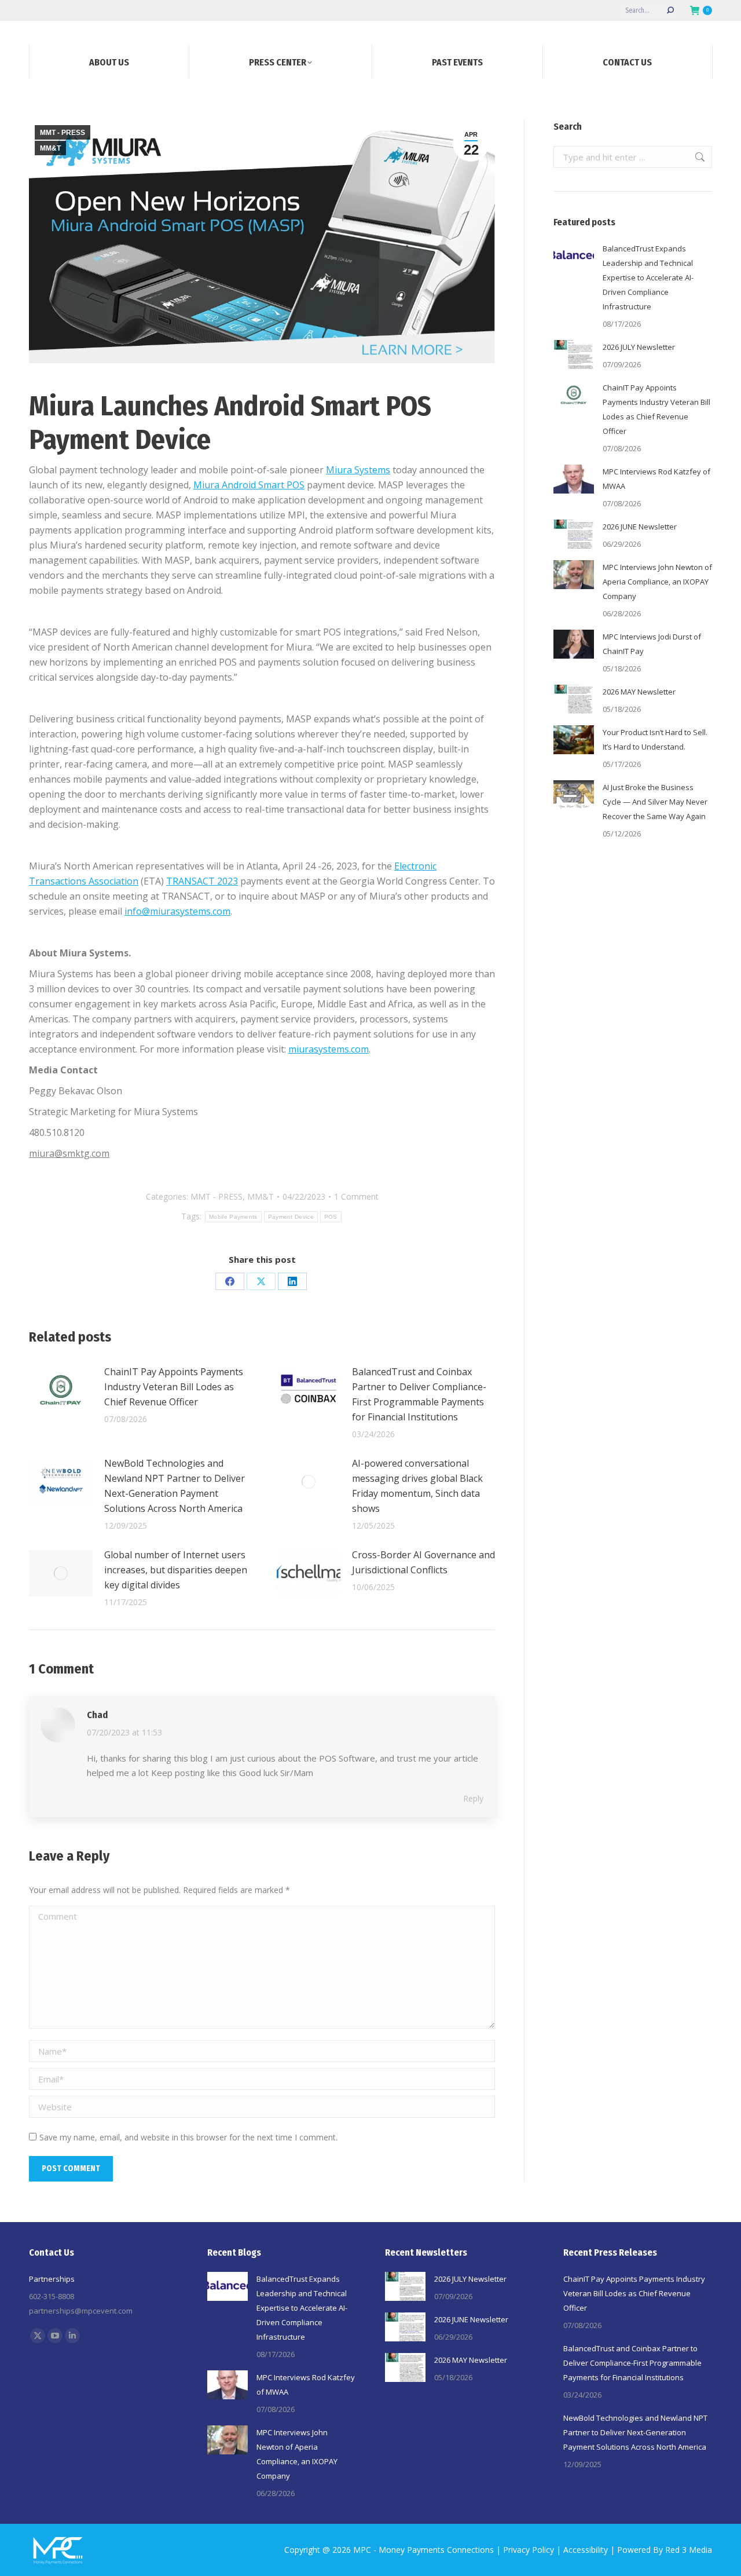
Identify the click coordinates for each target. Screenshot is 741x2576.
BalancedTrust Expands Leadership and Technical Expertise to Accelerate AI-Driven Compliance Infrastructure (648, 277)
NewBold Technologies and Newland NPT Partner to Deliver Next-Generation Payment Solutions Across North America (175, 1486)
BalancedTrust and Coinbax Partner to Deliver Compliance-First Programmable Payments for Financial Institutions (419, 1394)
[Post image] (61, 1390)
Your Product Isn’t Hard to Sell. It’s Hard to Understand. (655, 739)
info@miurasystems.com (177, 911)
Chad (97, 1715)
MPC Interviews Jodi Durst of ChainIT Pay (652, 644)
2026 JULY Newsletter (639, 347)
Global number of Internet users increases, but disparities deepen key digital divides (176, 1570)
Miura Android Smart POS (249, 485)
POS (331, 1217)
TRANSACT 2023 (202, 881)
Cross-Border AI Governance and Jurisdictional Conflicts (423, 1562)
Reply (473, 1798)
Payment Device (291, 1217)
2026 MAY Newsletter (639, 692)
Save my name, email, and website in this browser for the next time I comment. (188, 2137)
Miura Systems (358, 470)
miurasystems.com (329, 1049)
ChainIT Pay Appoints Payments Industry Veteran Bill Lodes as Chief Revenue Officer (174, 1387)
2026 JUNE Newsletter (640, 527)
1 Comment (356, 1196)
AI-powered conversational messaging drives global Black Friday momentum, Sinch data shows (417, 1486)
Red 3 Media (689, 2550)
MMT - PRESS (63, 133)
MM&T (50, 148)
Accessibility (586, 2550)
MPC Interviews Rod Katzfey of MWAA (656, 479)
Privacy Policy (529, 2550)
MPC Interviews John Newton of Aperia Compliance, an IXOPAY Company (657, 582)
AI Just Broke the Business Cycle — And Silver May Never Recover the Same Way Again (655, 802)
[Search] (670, 10)
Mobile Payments (233, 1217)
